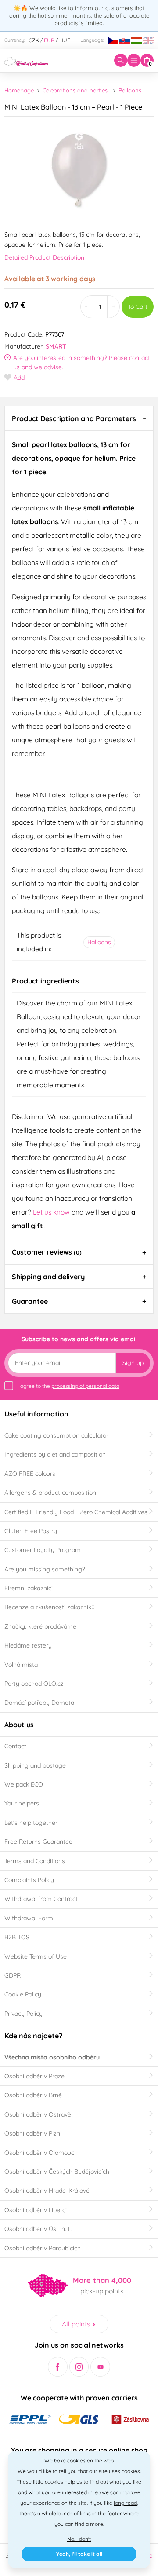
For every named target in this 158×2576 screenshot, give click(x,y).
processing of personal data (85, 1386)
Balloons (130, 90)
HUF (65, 40)
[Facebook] (58, 2367)
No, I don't (79, 2539)
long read (125, 2503)
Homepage (19, 90)
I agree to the (68, 1386)
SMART (56, 346)
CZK (34, 40)
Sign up (133, 1363)
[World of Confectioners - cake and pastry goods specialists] (26, 60)
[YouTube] (100, 2367)
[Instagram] (79, 2367)
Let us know (52, 1212)
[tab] (79, 418)
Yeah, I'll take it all (79, 2554)
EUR (49, 40)
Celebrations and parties (75, 90)
